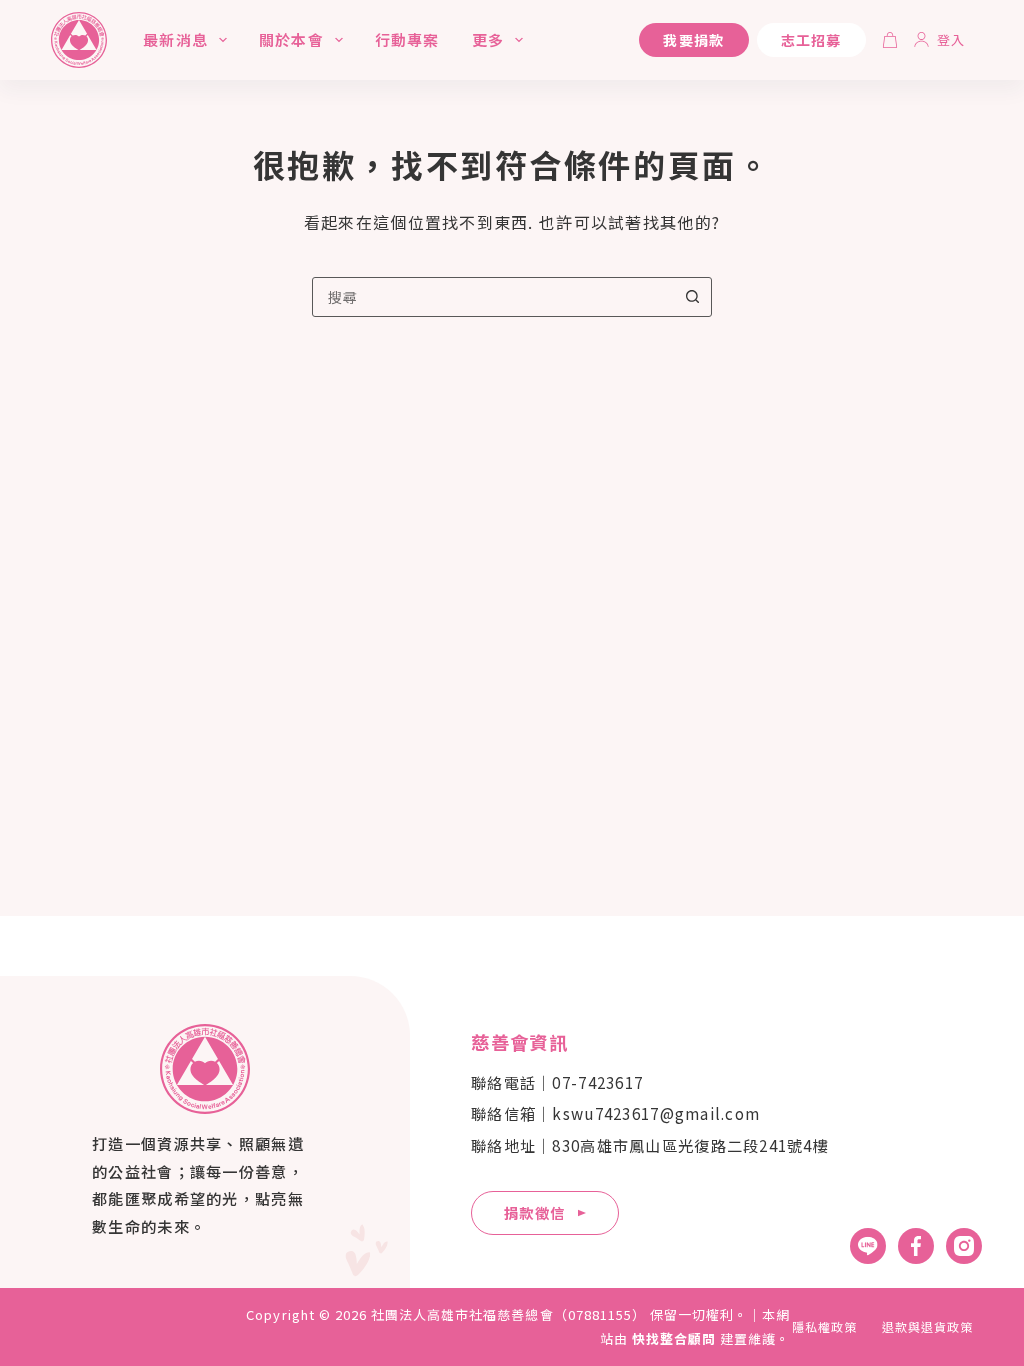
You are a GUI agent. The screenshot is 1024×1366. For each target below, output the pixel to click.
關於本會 (291, 39)
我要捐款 (693, 40)
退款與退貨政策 (927, 1327)
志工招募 (811, 40)
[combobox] (493, 297)
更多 (488, 39)
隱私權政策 (824, 1327)
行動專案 (407, 39)
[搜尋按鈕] (692, 297)
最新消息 (175, 39)
